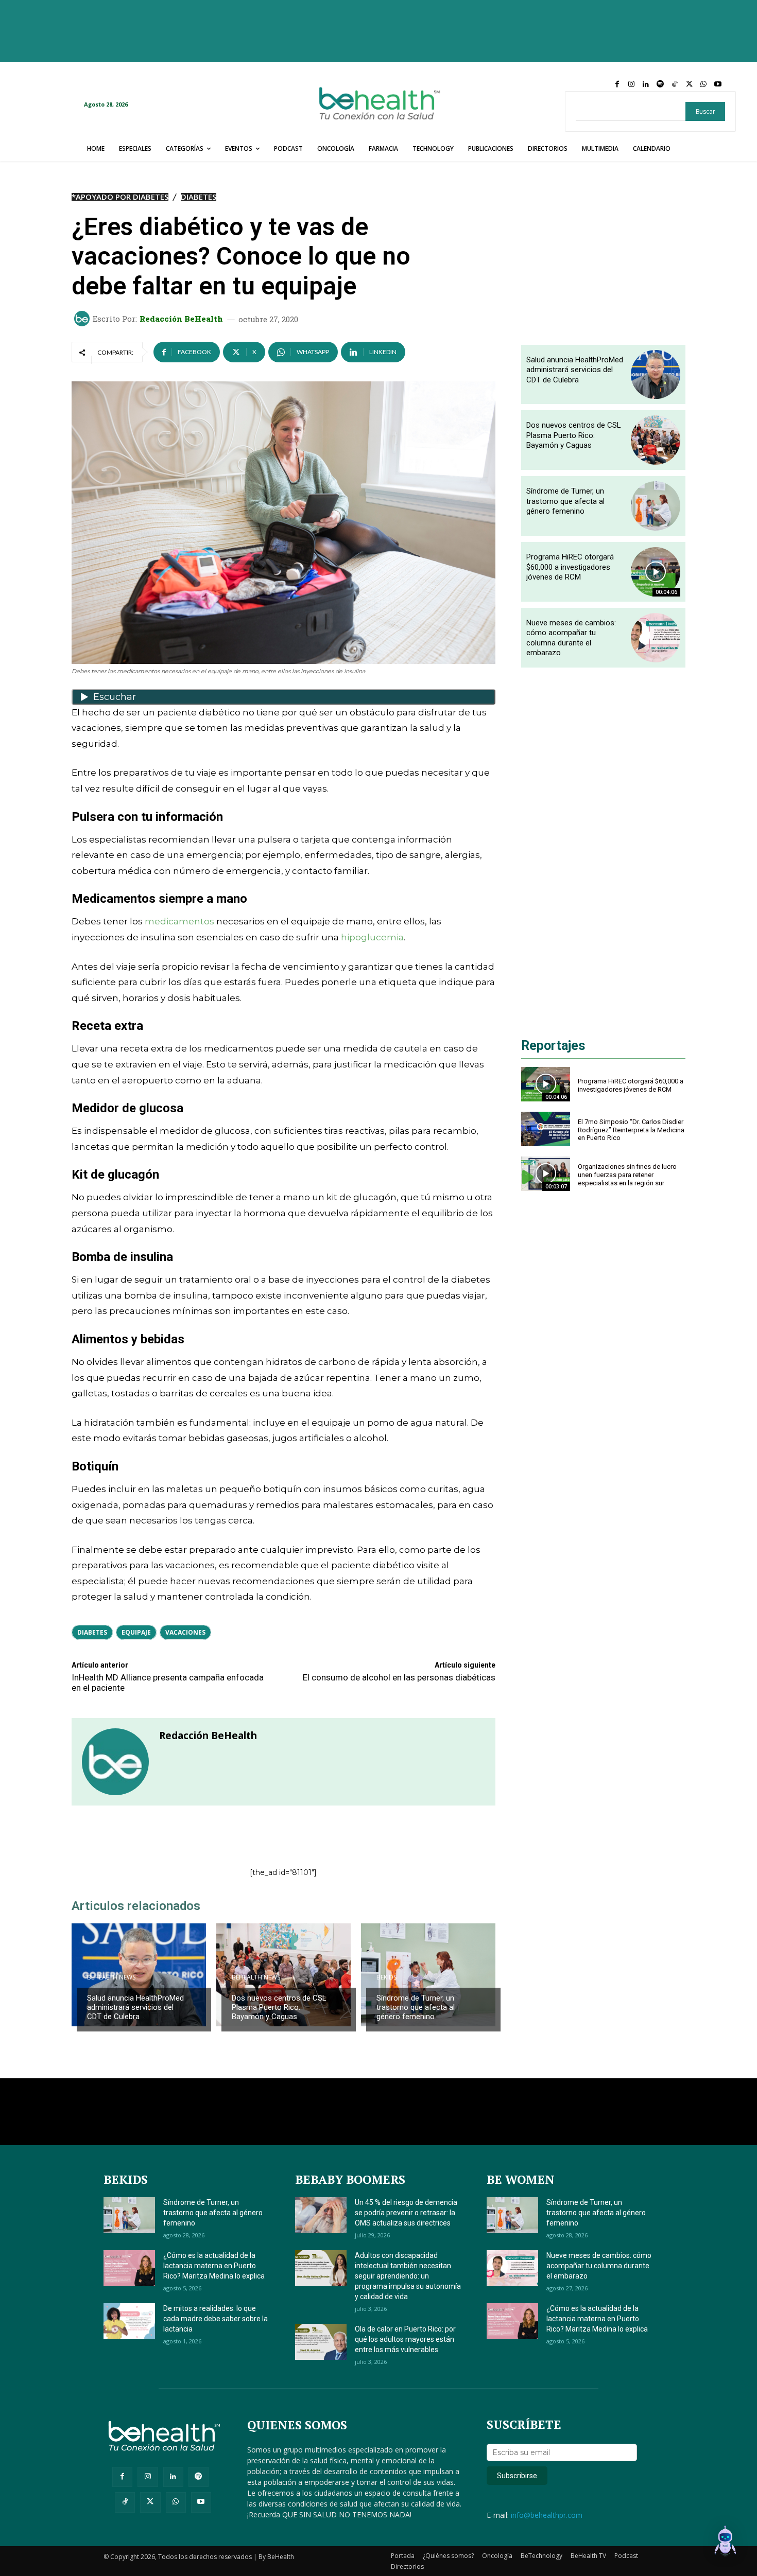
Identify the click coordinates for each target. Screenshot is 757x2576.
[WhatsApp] (703, 84)
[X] (689, 84)
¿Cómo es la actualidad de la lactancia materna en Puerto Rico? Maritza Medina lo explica (214, 2266)
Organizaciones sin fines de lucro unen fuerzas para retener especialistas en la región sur (627, 1175)
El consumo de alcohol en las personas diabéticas (399, 1677)
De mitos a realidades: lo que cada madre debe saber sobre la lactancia (216, 2319)
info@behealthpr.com (547, 2515)
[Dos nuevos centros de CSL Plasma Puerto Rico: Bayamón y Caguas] (283, 1975)
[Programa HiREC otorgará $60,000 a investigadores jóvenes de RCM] (656, 572)
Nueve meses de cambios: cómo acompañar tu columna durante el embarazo (571, 638)
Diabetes (199, 197)
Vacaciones (185, 1632)
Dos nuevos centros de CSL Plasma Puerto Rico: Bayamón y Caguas (279, 2007)
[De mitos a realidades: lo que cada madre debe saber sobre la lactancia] (129, 2321)
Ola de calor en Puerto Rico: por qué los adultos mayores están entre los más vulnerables (405, 2339)
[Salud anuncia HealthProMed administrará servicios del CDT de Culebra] (139, 1975)
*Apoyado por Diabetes (120, 197)
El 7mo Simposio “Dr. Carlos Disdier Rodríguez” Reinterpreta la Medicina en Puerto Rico (631, 1130)
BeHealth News (111, 1977)
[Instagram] (631, 84)
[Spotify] (660, 84)
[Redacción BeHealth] (83, 319)
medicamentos (180, 921)
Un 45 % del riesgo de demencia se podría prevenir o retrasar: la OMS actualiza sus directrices (406, 2213)
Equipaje (136, 1632)
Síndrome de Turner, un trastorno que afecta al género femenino (416, 2007)
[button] (725, 2543)
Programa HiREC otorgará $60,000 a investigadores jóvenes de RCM (570, 567)
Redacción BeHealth (181, 319)
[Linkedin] (646, 84)
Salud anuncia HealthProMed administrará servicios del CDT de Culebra (135, 2007)
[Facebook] (617, 84)
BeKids (386, 1977)
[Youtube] (718, 84)
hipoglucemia (372, 937)
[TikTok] (675, 84)
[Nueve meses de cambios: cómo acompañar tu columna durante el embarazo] (656, 638)
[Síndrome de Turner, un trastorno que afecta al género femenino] (428, 1975)
